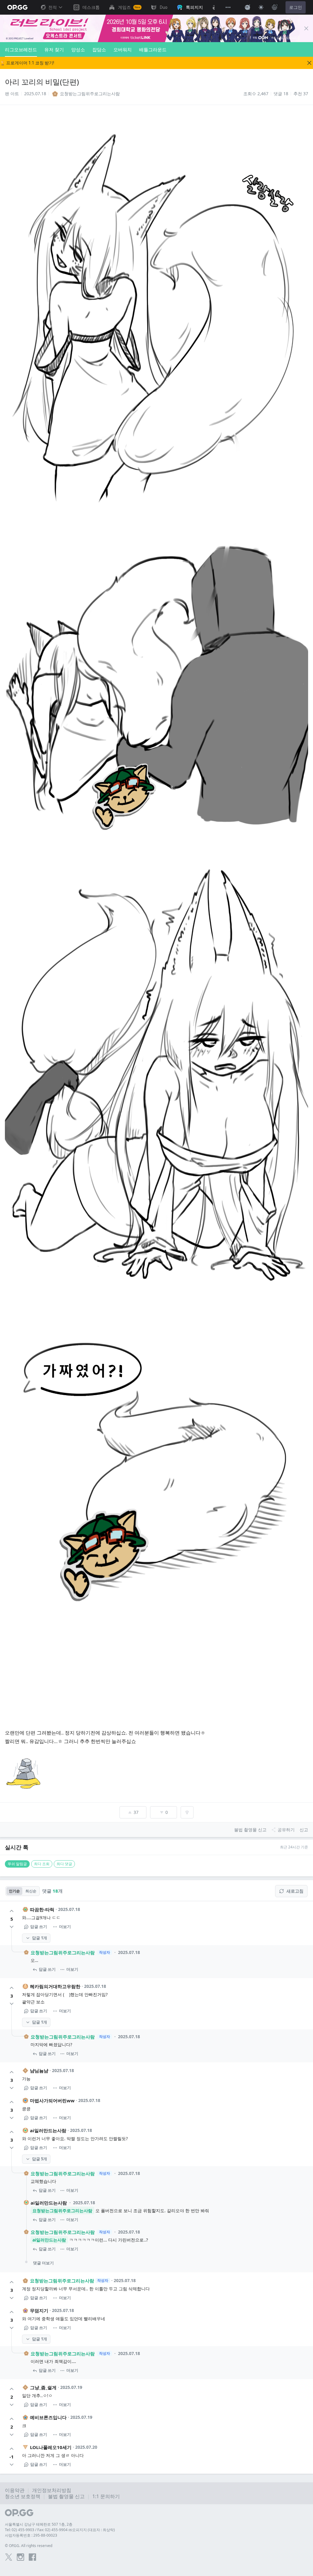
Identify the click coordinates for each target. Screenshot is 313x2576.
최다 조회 (42, 1864)
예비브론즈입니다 (48, 2417)
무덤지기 (39, 2310)
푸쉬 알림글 (17, 1864)
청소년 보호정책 (23, 2496)
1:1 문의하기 (106, 2496)
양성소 (78, 49)
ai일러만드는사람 (48, 2130)
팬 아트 (12, 94)
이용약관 (15, 2490)
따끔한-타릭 (42, 1909)
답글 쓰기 (39, 1927)
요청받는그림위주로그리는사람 (63, 1952)
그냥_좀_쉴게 (43, 2387)
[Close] (306, 28)
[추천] (12, 1911)
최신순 (31, 1891)
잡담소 (99, 49)
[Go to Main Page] (17, 7)
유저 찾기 (54, 49)
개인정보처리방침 (52, 2490)
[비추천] (12, 1927)
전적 (53, 7)
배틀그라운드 (153, 49)
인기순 (14, 1891)
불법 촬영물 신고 (66, 2496)
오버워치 (123, 49)
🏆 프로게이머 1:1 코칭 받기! (27, 63)
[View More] (228, 7)
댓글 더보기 (43, 2263)
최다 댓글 (64, 1864)
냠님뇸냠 (39, 2071)
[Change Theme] (261, 7)
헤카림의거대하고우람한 (55, 1986)
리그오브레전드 (21, 49)
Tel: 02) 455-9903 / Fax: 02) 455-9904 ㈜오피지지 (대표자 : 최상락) (60, 2530)
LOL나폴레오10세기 (51, 2447)
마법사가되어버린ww (52, 2100)
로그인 (296, 7)
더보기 (65, 1927)
